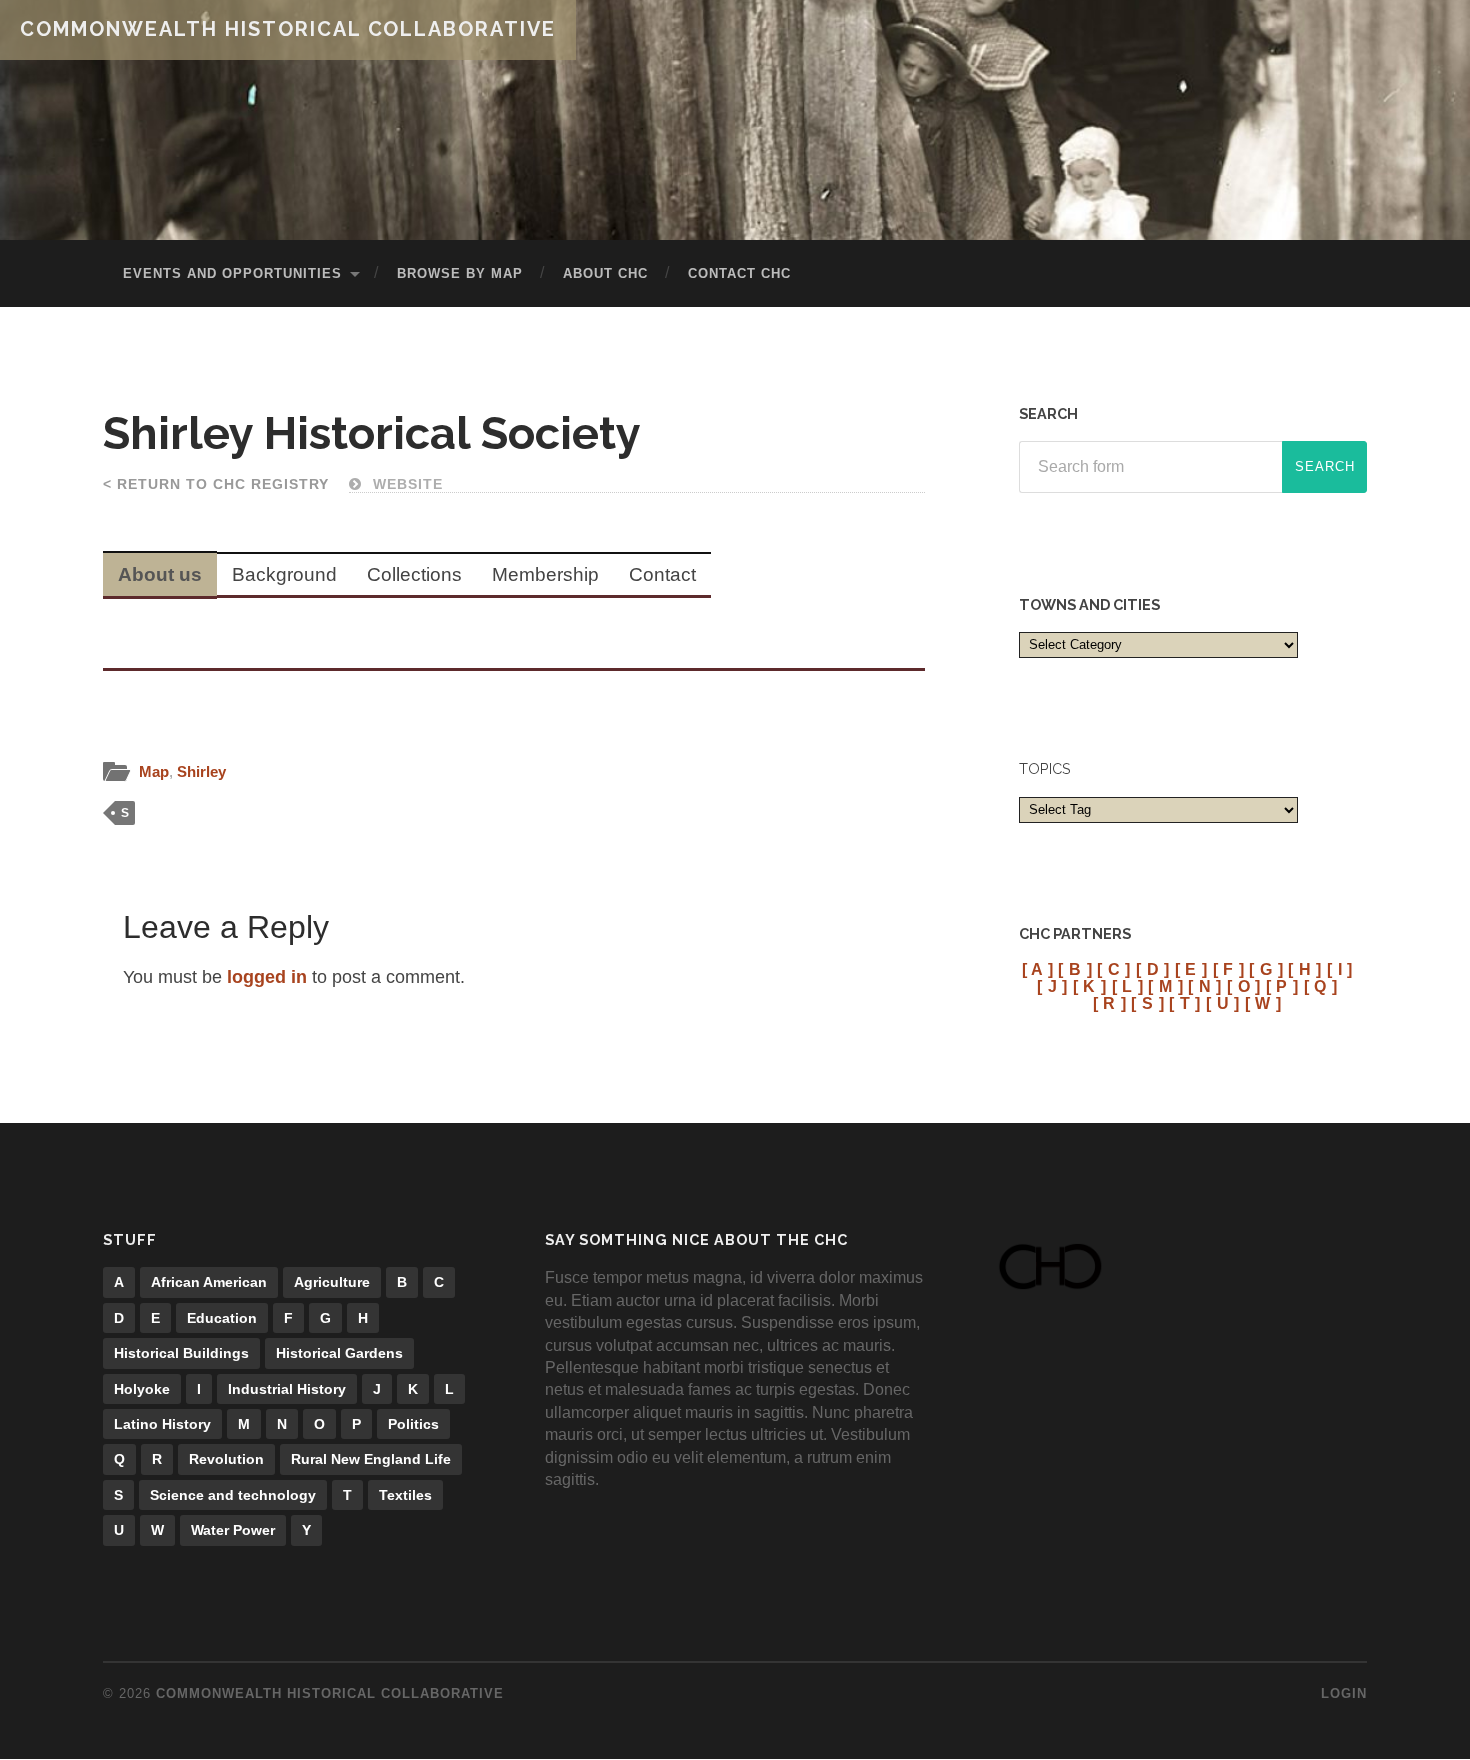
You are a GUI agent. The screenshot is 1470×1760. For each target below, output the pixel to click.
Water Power (233, 1530)
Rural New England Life (371, 1459)
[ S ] (1147, 1003)
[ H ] (1305, 969)
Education (222, 1318)
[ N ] (1205, 986)
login (1344, 1693)
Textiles (405, 1495)
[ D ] (1153, 969)
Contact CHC (739, 273)
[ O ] (1244, 986)
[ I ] (1340, 969)
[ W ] (1263, 1003)
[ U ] (1223, 1003)
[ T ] (1185, 1003)
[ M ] (1165, 986)
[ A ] (1038, 969)
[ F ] (1229, 969)
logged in (267, 977)
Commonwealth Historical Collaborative (288, 29)
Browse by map (460, 273)
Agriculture (332, 1282)
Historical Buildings (181, 1353)
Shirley (201, 771)
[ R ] (1110, 1003)
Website (405, 484)
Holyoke (142, 1389)
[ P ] (1282, 986)
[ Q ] (1321, 986)
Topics (1045, 768)
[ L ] (1128, 986)
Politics (413, 1424)
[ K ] (1090, 986)
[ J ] (1052, 986)
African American (209, 1282)
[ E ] (1191, 969)
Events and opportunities (232, 273)
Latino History (162, 1424)
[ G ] (1266, 969)
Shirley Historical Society (372, 433)
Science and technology (233, 1495)
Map (154, 771)
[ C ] (1114, 969)
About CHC (605, 273)
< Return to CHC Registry (216, 484)
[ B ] (1075, 969)
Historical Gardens (339, 1353)
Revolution (226, 1459)
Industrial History (287, 1389)
